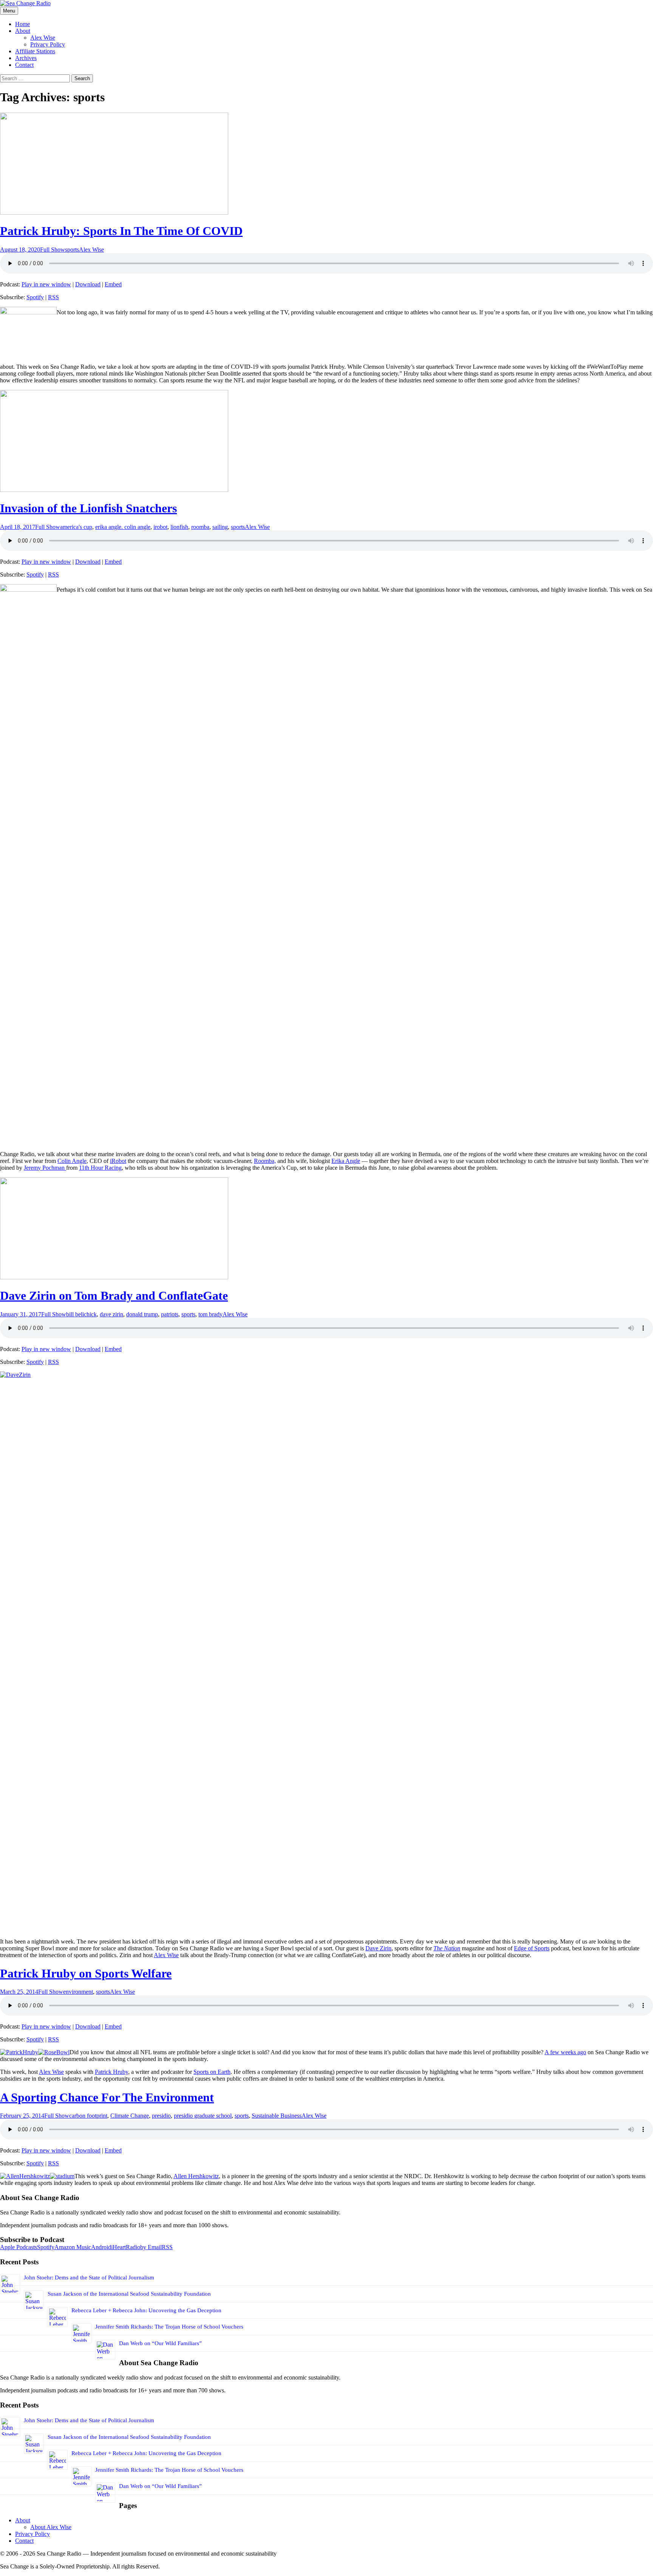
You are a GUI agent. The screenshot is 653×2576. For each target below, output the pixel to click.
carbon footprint (88, 2116)
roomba (200, 527)
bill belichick (81, 1314)
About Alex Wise (51, 2527)
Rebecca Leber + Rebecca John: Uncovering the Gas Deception (146, 2310)
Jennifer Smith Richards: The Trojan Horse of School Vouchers (169, 2327)
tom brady (210, 1314)
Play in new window (46, 284)
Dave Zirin (378, 1948)
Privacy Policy (48, 44)
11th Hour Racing (100, 1168)
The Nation (447, 1948)
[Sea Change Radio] (25, 3)
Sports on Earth (212, 2072)
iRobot (118, 1161)
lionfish (179, 527)
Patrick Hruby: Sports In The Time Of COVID (121, 231)
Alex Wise (43, 38)
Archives (26, 58)
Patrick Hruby (111, 2072)
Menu (9, 11)
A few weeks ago (565, 2052)
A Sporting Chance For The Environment (107, 2097)
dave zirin (111, 1314)
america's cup (76, 527)
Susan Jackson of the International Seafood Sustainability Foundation (129, 2294)
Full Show (53, 250)
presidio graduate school (203, 2116)
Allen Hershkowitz (196, 2176)
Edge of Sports (532, 1948)
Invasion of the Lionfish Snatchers (88, 508)
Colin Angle (72, 1161)
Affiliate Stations (35, 51)
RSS (53, 297)
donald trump (142, 1314)
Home (22, 24)
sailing (220, 527)
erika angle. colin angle (123, 527)
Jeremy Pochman (45, 1168)
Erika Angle (346, 1161)
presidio (161, 2116)
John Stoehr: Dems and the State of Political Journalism (89, 2278)
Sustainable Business (277, 2116)
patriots (170, 1314)
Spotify (35, 297)
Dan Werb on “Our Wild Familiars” (160, 2343)
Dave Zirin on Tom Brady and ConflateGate (114, 1296)
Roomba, (265, 1161)
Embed (113, 284)
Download (88, 284)
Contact (24, 65)
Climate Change (130, 2116)
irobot (160, 527)
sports (72, 250)
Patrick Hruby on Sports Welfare (86, 1973)
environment (78, 1992)
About (23, 31)
